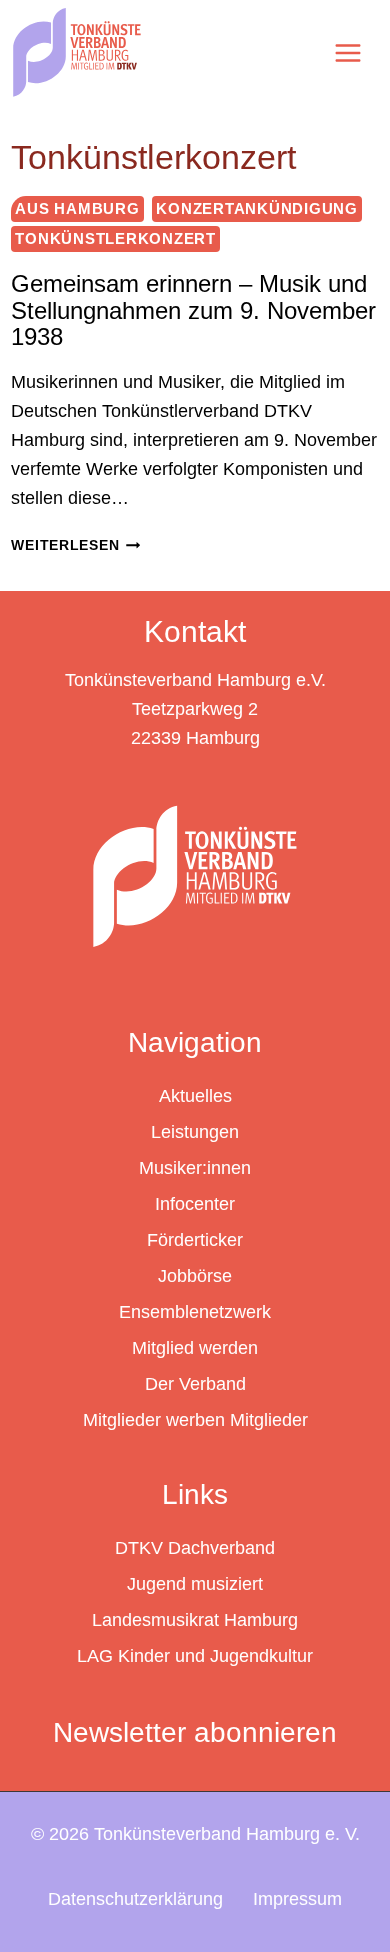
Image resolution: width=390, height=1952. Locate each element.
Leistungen (195, 1132)
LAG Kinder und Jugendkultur (195, 1656)
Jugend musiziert (195, 1584)
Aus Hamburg (77, 208)
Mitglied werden (195, 1348)
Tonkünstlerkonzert (115, 238)
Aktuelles (195, 1096)
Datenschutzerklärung (135, 1899)
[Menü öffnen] (347, 52)
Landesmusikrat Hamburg (195, 1620)
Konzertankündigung (257, 208)
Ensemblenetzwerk (195, 1312)
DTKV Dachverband (195, 1548)
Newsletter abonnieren (195, 1732)
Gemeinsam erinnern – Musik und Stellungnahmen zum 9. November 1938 (193, 310)
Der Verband (195, 1384)
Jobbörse (195, 1276)
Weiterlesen (76, 545)
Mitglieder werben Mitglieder (195, 1420)
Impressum (297, 1899)
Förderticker (195, 1240)
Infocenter (195, 1204)
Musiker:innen (195, 1168)
